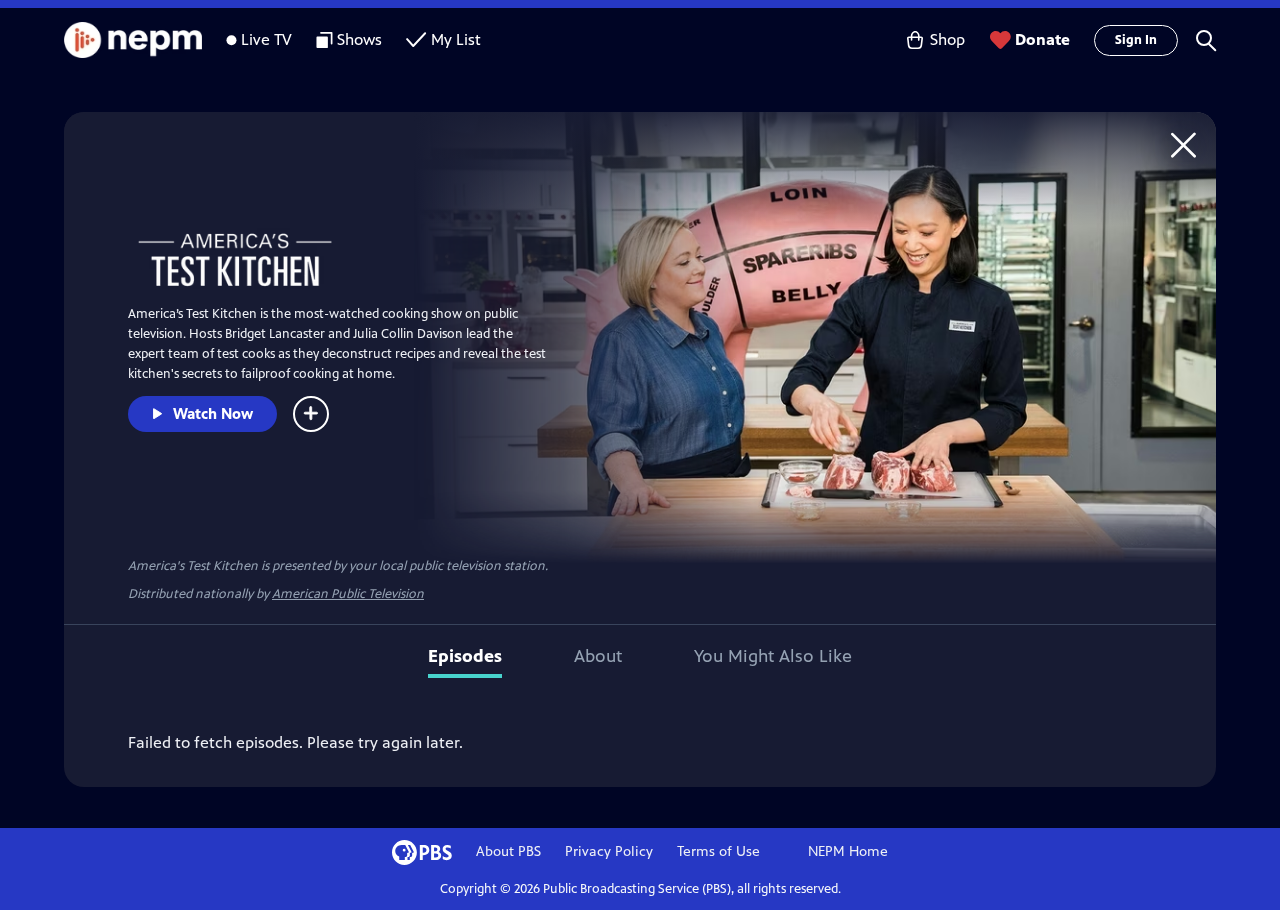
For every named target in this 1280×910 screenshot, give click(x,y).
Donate (1042, 39)
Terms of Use (718, 851)
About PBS (508, 851)
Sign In (1136, 40)
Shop (947, 39)
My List (456, 39)
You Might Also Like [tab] (773, 656)
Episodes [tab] (465, 656)
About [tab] (598, 656)
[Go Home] (1183, 144)
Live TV (266, 39)
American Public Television (348, 594)
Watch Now (213, 413)
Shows (359, 39)
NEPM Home (848, 851)
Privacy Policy (609, 851)
